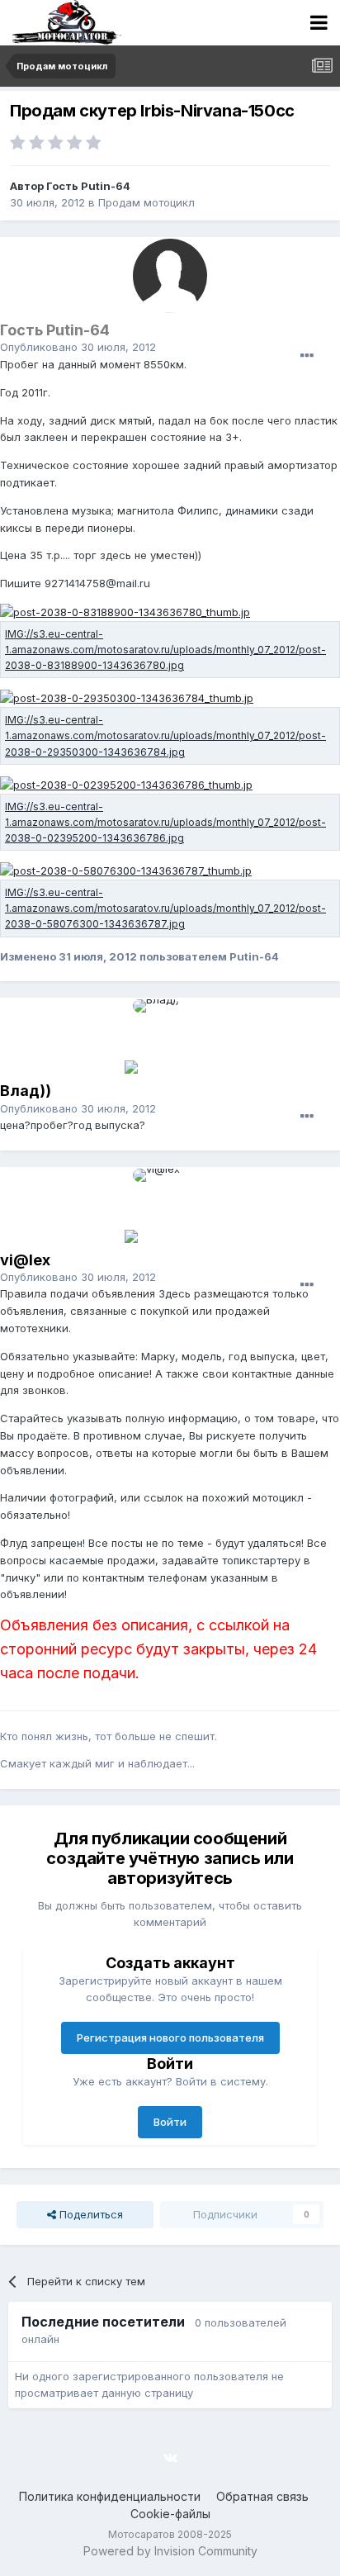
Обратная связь (262, 2496)
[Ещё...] (307, 356)
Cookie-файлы (170, 2514)
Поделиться (90, 2214)
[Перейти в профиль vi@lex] (170, 1206)
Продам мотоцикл (146, 202)
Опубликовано (78, 347)
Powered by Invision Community (170, 2551)
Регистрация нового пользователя (170, 2038)
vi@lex (25, 1260)
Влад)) (26, 1091)
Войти (170, 2122)
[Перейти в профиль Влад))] (170, 1037)
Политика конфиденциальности (110, 2496)
